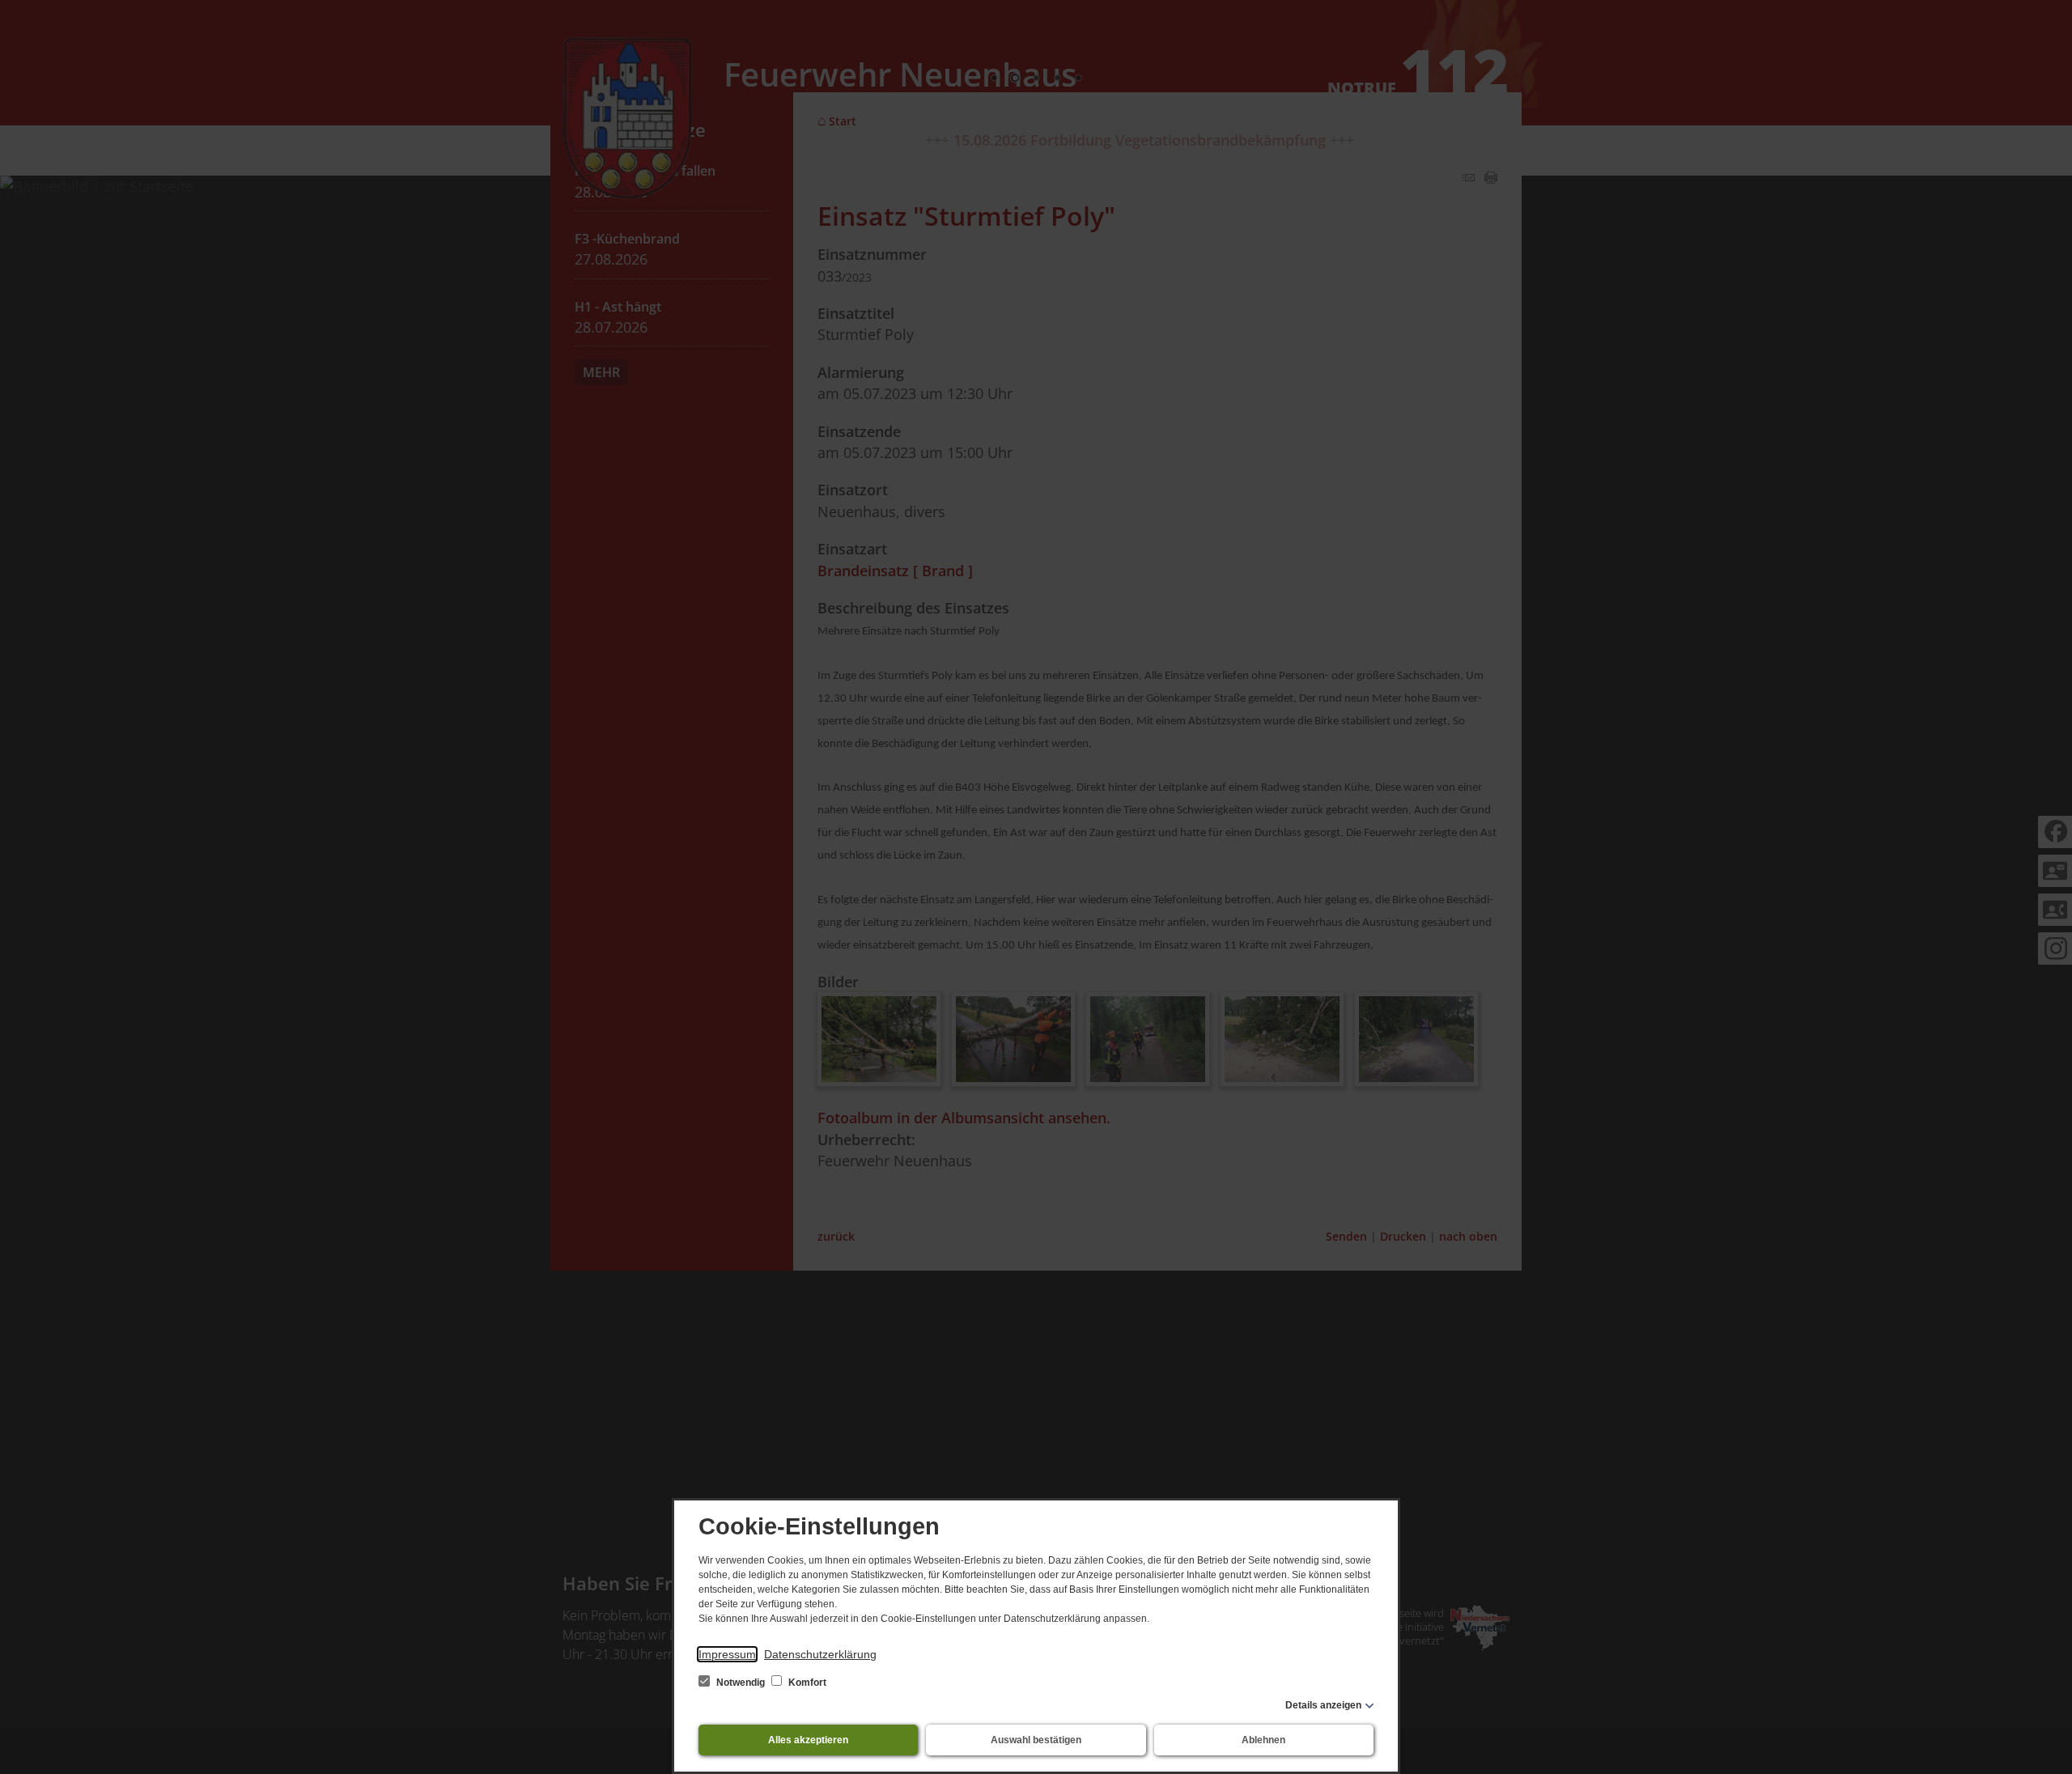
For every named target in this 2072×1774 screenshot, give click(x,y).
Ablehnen (1263, 1740)
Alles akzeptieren (808, 1740)
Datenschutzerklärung (820, 1654)
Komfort (806, 1683)
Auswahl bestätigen (1036, 1740)
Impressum (727, 1654)
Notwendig (741, 1683)
